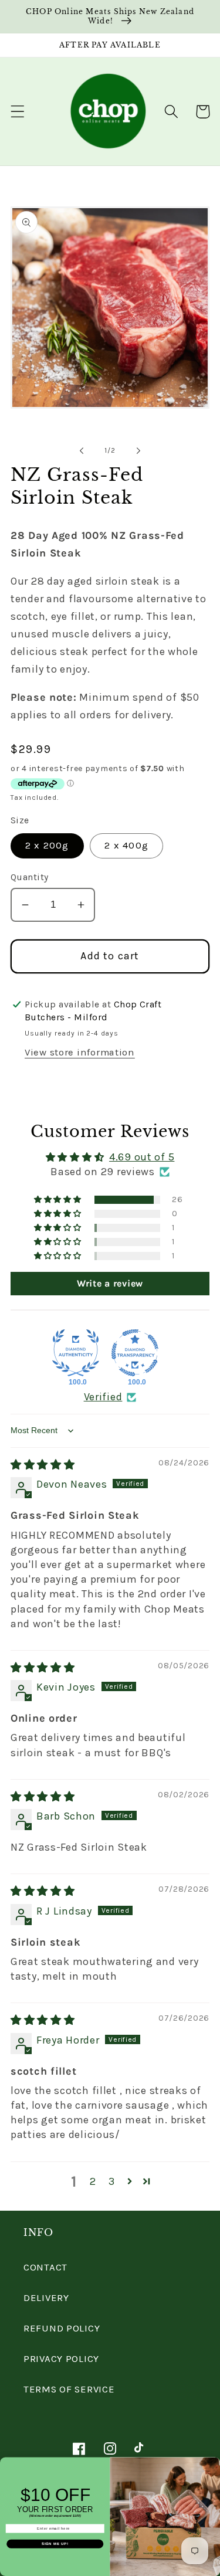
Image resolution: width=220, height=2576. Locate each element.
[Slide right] (138, 450)
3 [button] (112, 2181)
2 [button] (93, 2181)
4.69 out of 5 (142, 1157)
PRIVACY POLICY (61, 2359)
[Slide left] (82, 450)
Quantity (30, 877)
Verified (103, 1397)
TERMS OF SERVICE (69, 2389)
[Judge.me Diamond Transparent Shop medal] (135, 1353)
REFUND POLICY (62, 2328)
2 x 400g (126, 845)
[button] (18, 112)
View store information (80, 1052)
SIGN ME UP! (55, 2544)
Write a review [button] (110, 1283)
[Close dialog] (215, 2462)
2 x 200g (47, 845)
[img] (43, 1465)
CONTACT (45, 2267)
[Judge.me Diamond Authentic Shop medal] (76, 1353)
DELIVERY (46, 2298)
